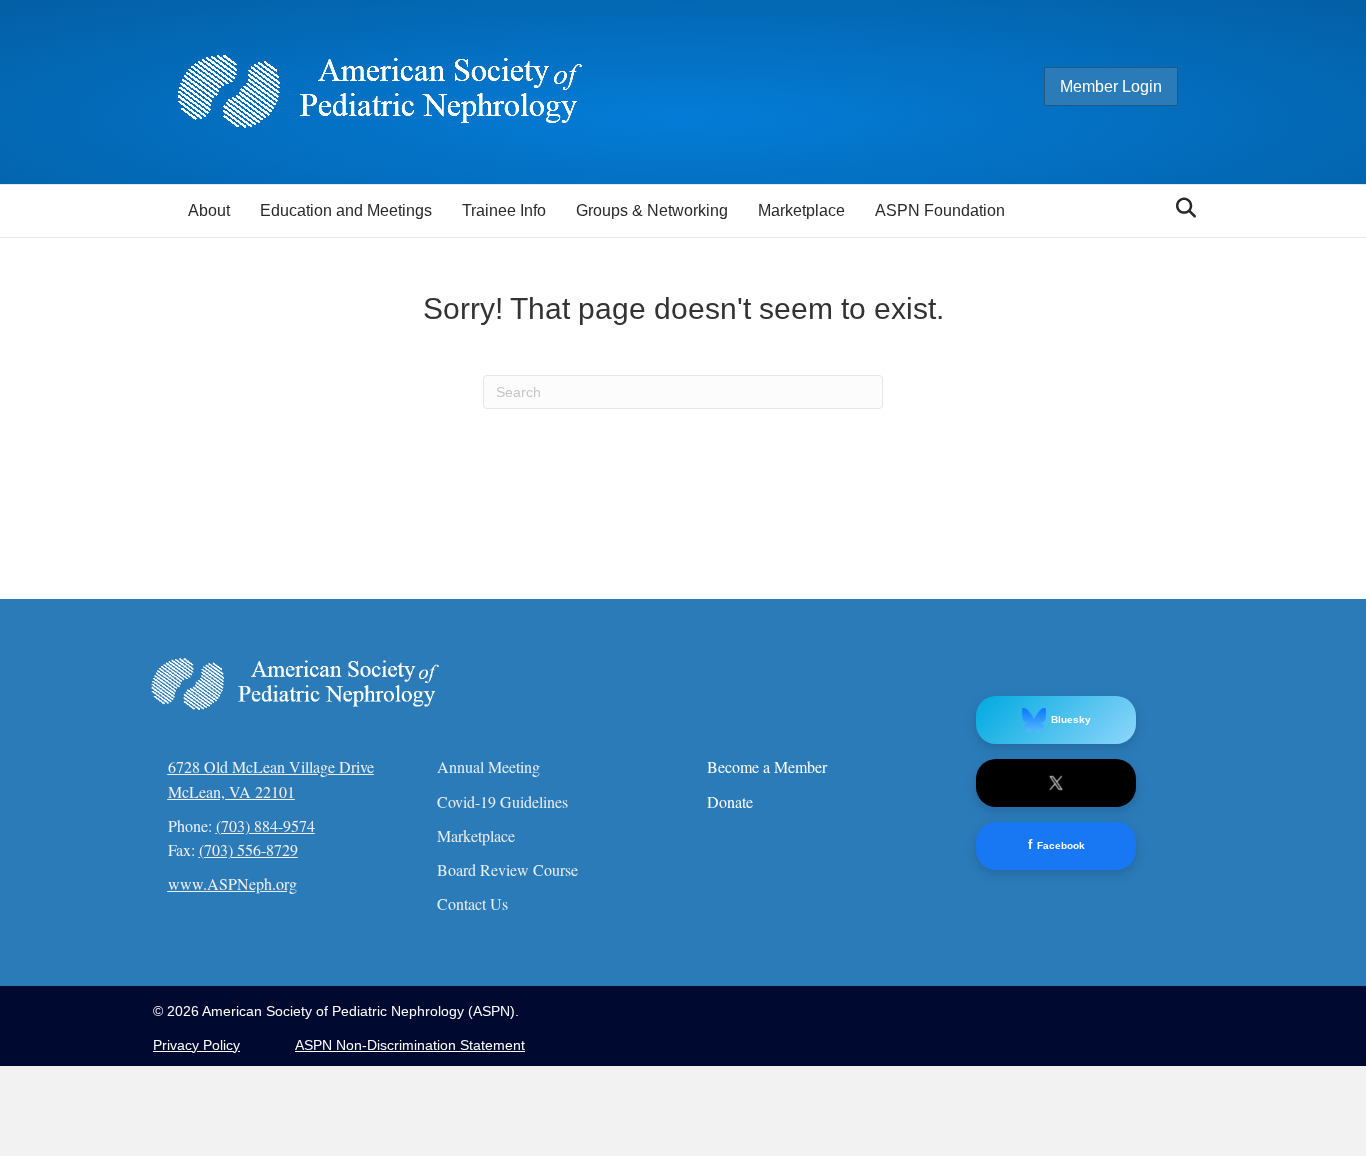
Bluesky (1071, 719)
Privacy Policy (196, 1045)
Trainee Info (504, 210)
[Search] (1180, 208)
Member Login (1111, 86)
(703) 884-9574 (265, 825)
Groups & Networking (652, 210)
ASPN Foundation (940, 210)
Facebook (1056, 844)
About (209, 210)
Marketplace (801, 210)
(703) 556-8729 (248, 849)
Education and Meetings (346, 210)
